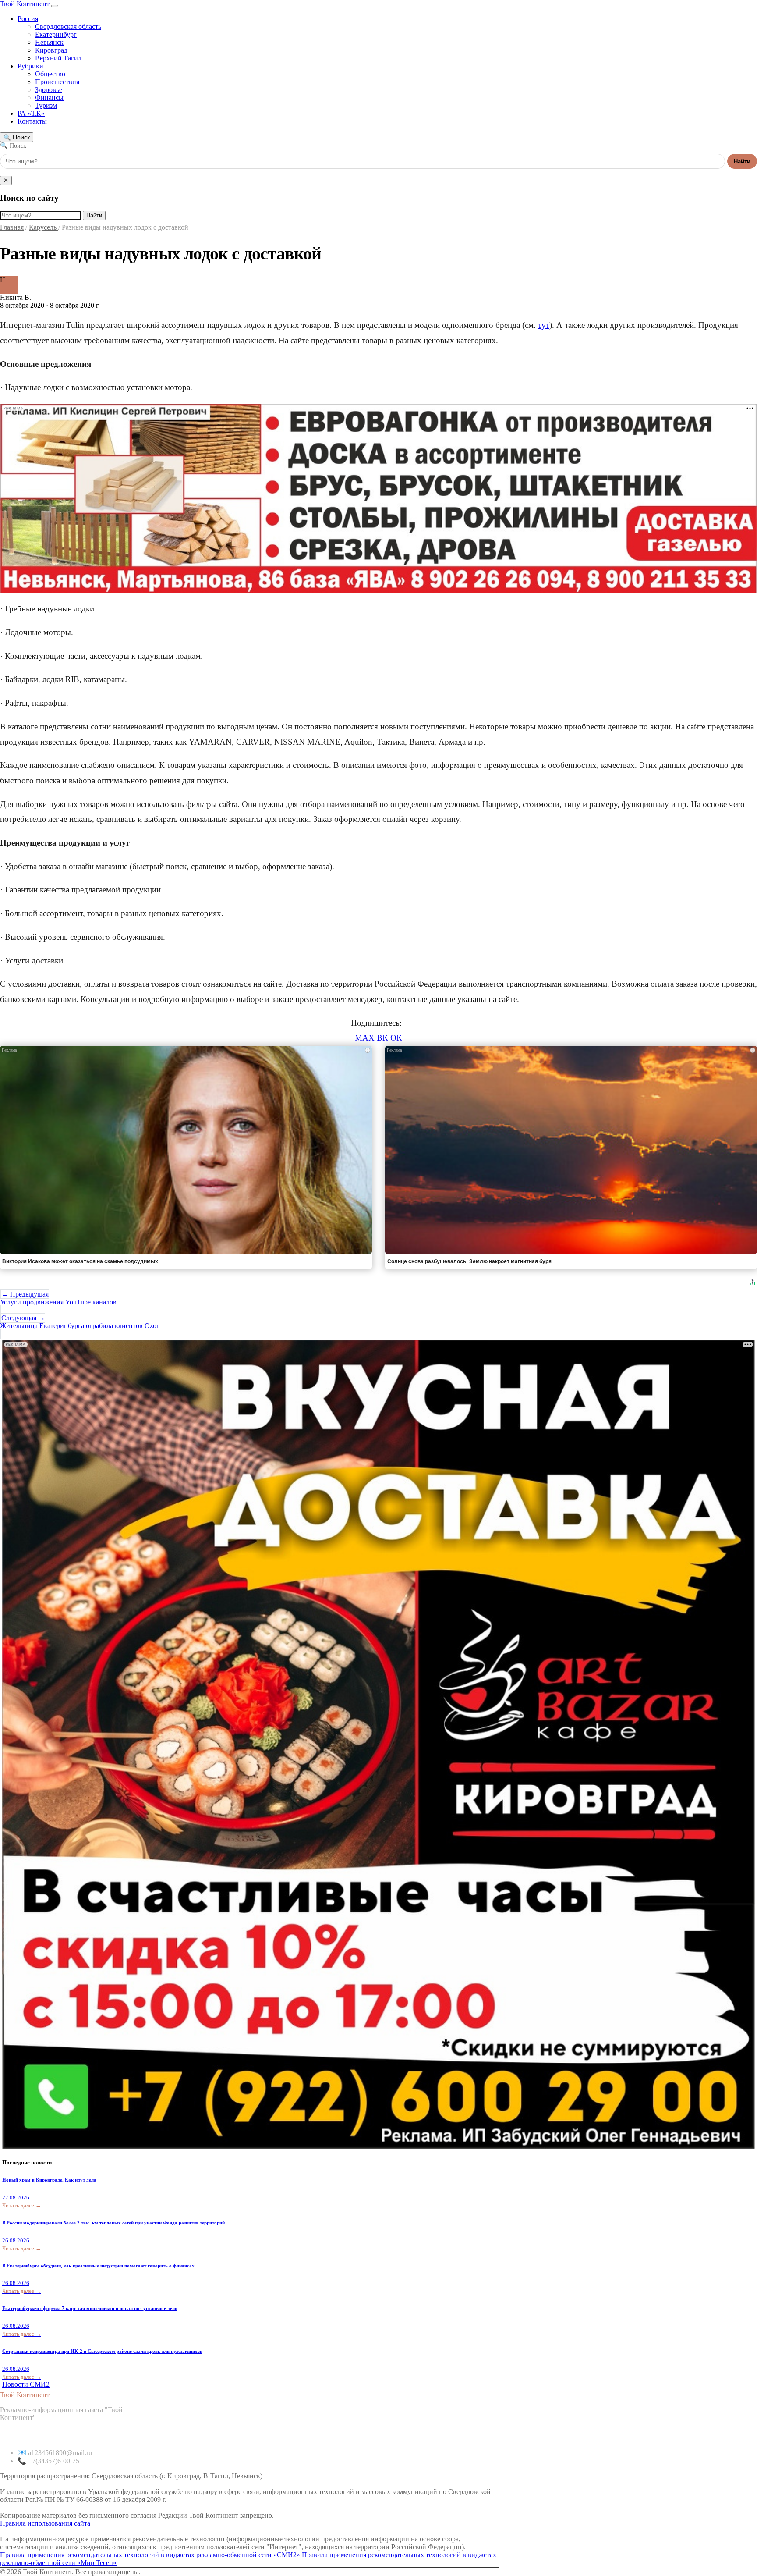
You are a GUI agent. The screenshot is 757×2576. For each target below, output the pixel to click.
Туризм (46, 105)
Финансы (49, 98)
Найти (742, 162)
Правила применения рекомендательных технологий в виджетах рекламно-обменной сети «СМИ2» (150, 2555)
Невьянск (49, 42)
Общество (50, 74)
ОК (396, 1038)
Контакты (32, 121)
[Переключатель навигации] (55, 6)
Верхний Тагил (58, 58)
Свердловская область (68, 27)
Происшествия (57, 82)
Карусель (44, 227)
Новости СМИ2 (26, 2384)
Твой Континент (26, 4)
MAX (365, 1038)
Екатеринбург (56, 34)
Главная (12, 227)
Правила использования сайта (45, 2523)
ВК (382, 1038)
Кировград (51, 50)
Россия (28, 19)
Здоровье (49, 90)
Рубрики (30, 66)
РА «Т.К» (31, 113)
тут (544, 325)
